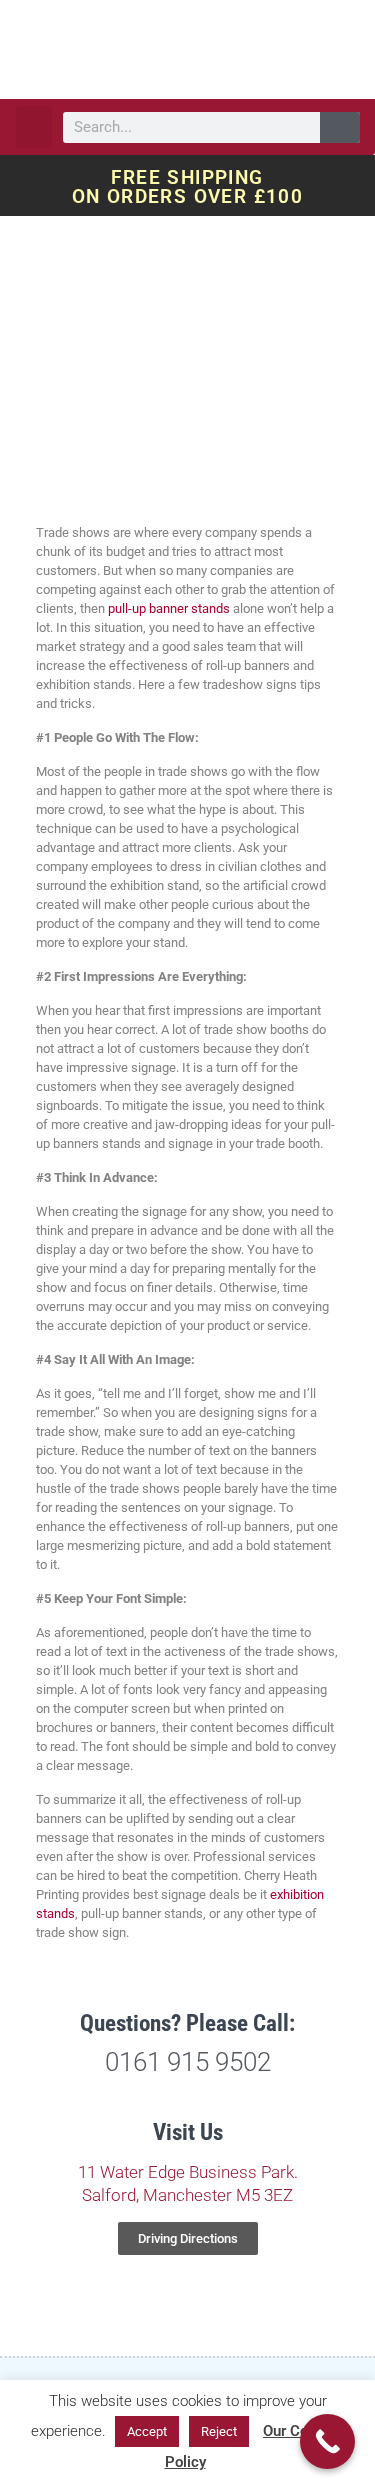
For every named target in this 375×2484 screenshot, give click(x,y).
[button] (34, 127)
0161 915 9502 (188, 2062)
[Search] (340, 127)
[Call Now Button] (327, 2441)
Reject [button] (219, 2431)
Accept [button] (147, 2431)
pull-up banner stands (169, 608)
